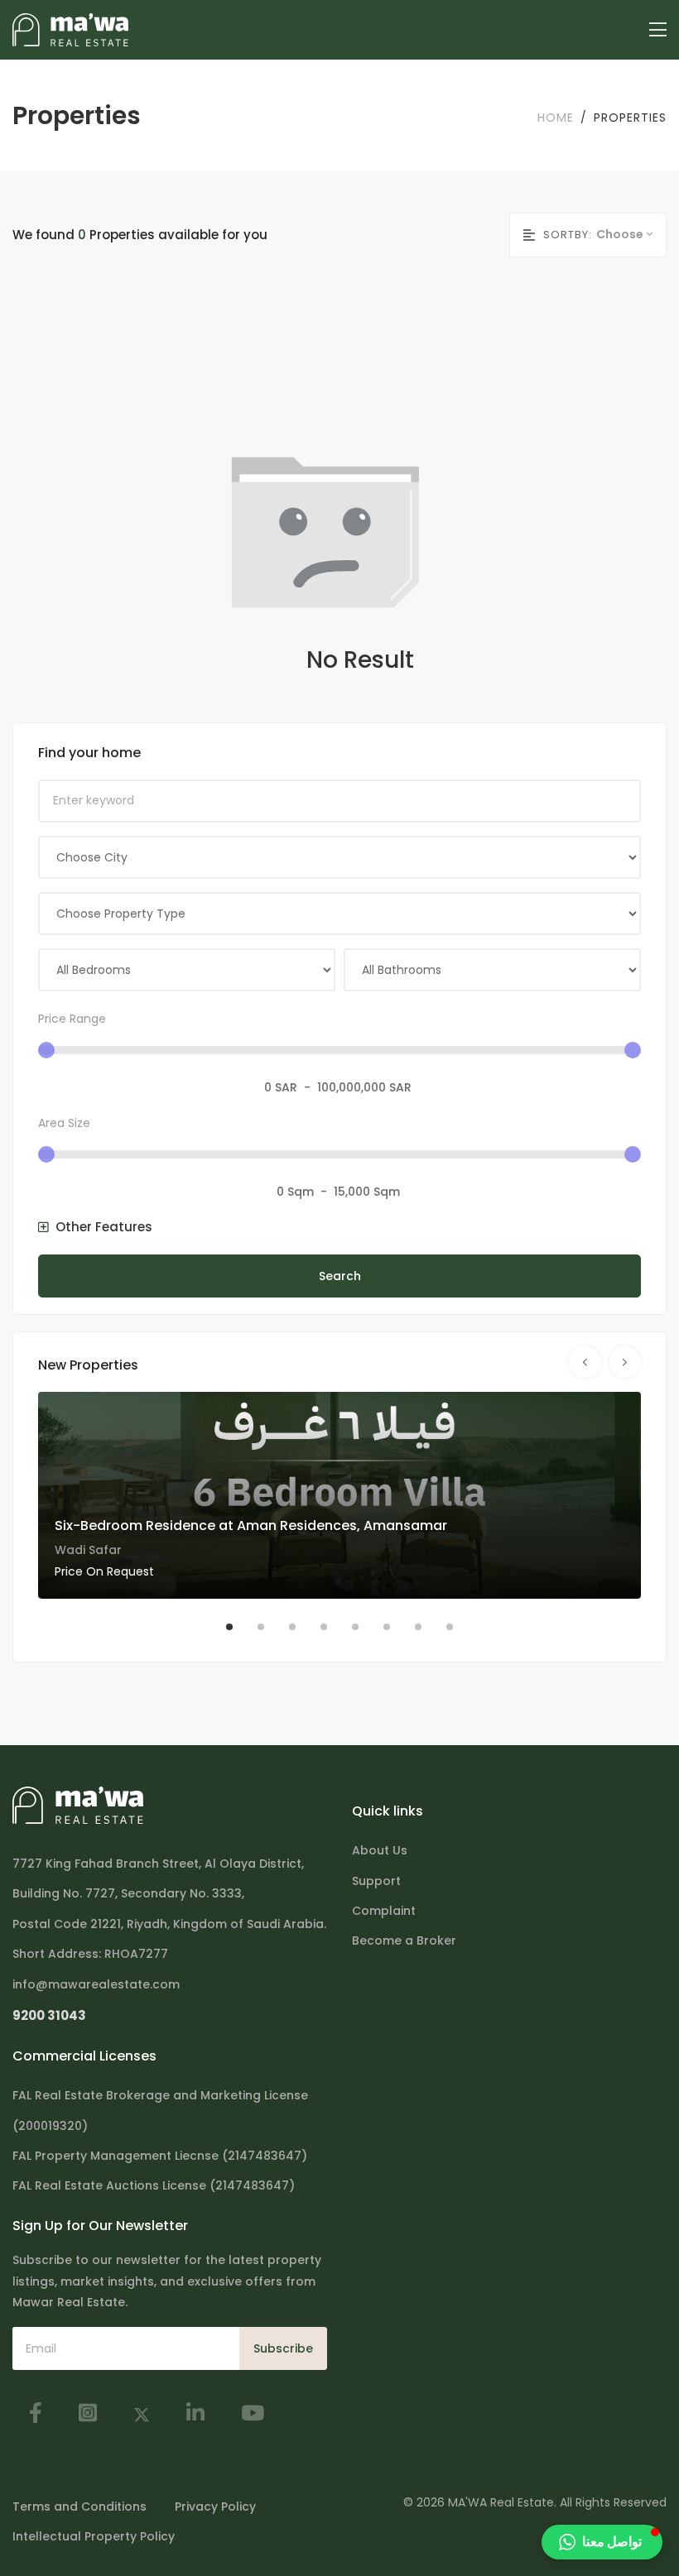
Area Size (64, 1123)
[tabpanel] (339, 1495)
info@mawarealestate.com (96, 1984)
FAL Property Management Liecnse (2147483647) (160, 2156)
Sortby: (568, 235)
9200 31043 (49, 2015)
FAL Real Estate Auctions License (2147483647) (154, 2185)
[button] (95, 1227)
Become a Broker (404, 1940)
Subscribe (283, 2348)
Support (376, 1881)
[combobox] (631, 234)
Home (556, 118)
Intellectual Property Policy (94, 2536)
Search (340, 1276)
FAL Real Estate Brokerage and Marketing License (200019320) (160, 2110)
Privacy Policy (215, 2506)
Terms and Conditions (79, 2506)
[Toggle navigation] (658, 30)
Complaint (384, 1911)
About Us (380, 1850)
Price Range (72, 1019)
